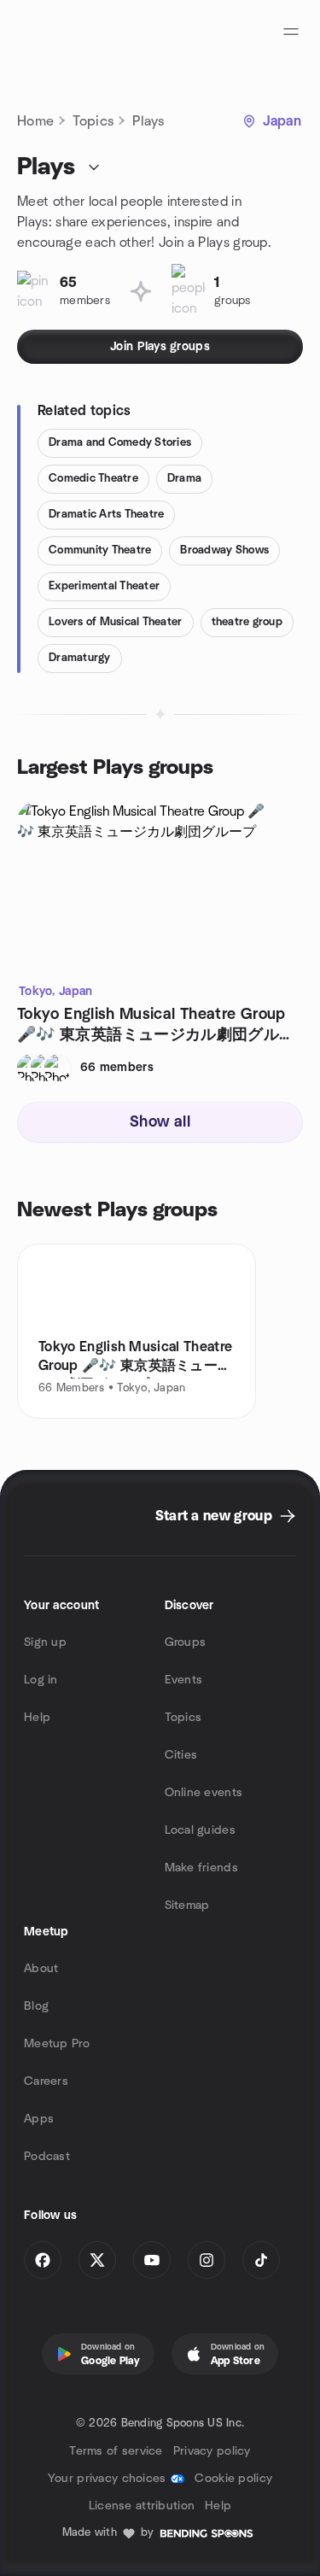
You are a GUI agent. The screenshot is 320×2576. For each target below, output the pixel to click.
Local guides (200, 1830)
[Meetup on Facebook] (43, 2260)
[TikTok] (261, 2260)
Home (35, 121)
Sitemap (187, 1906)
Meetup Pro (57, 2044)
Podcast (47, 2157)
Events (184, 1680)
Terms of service (116, 2451)
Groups (186, 1642)
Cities (181, 1755)
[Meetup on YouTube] (152, 2260)
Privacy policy (212, 2451)
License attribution (142, 2506)
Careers (46, 2081)
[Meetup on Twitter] (97, 2260)
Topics (93, 121)
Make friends (201, 1868)
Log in (41, 1680)
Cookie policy (233, 2479)
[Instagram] (207, 2260)
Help (37, 1718)
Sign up (45, 1642)
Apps (39, 2119)
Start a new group (214, 1516)
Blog (36, 2006)
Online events (204, 1793)
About (41, 1969)
